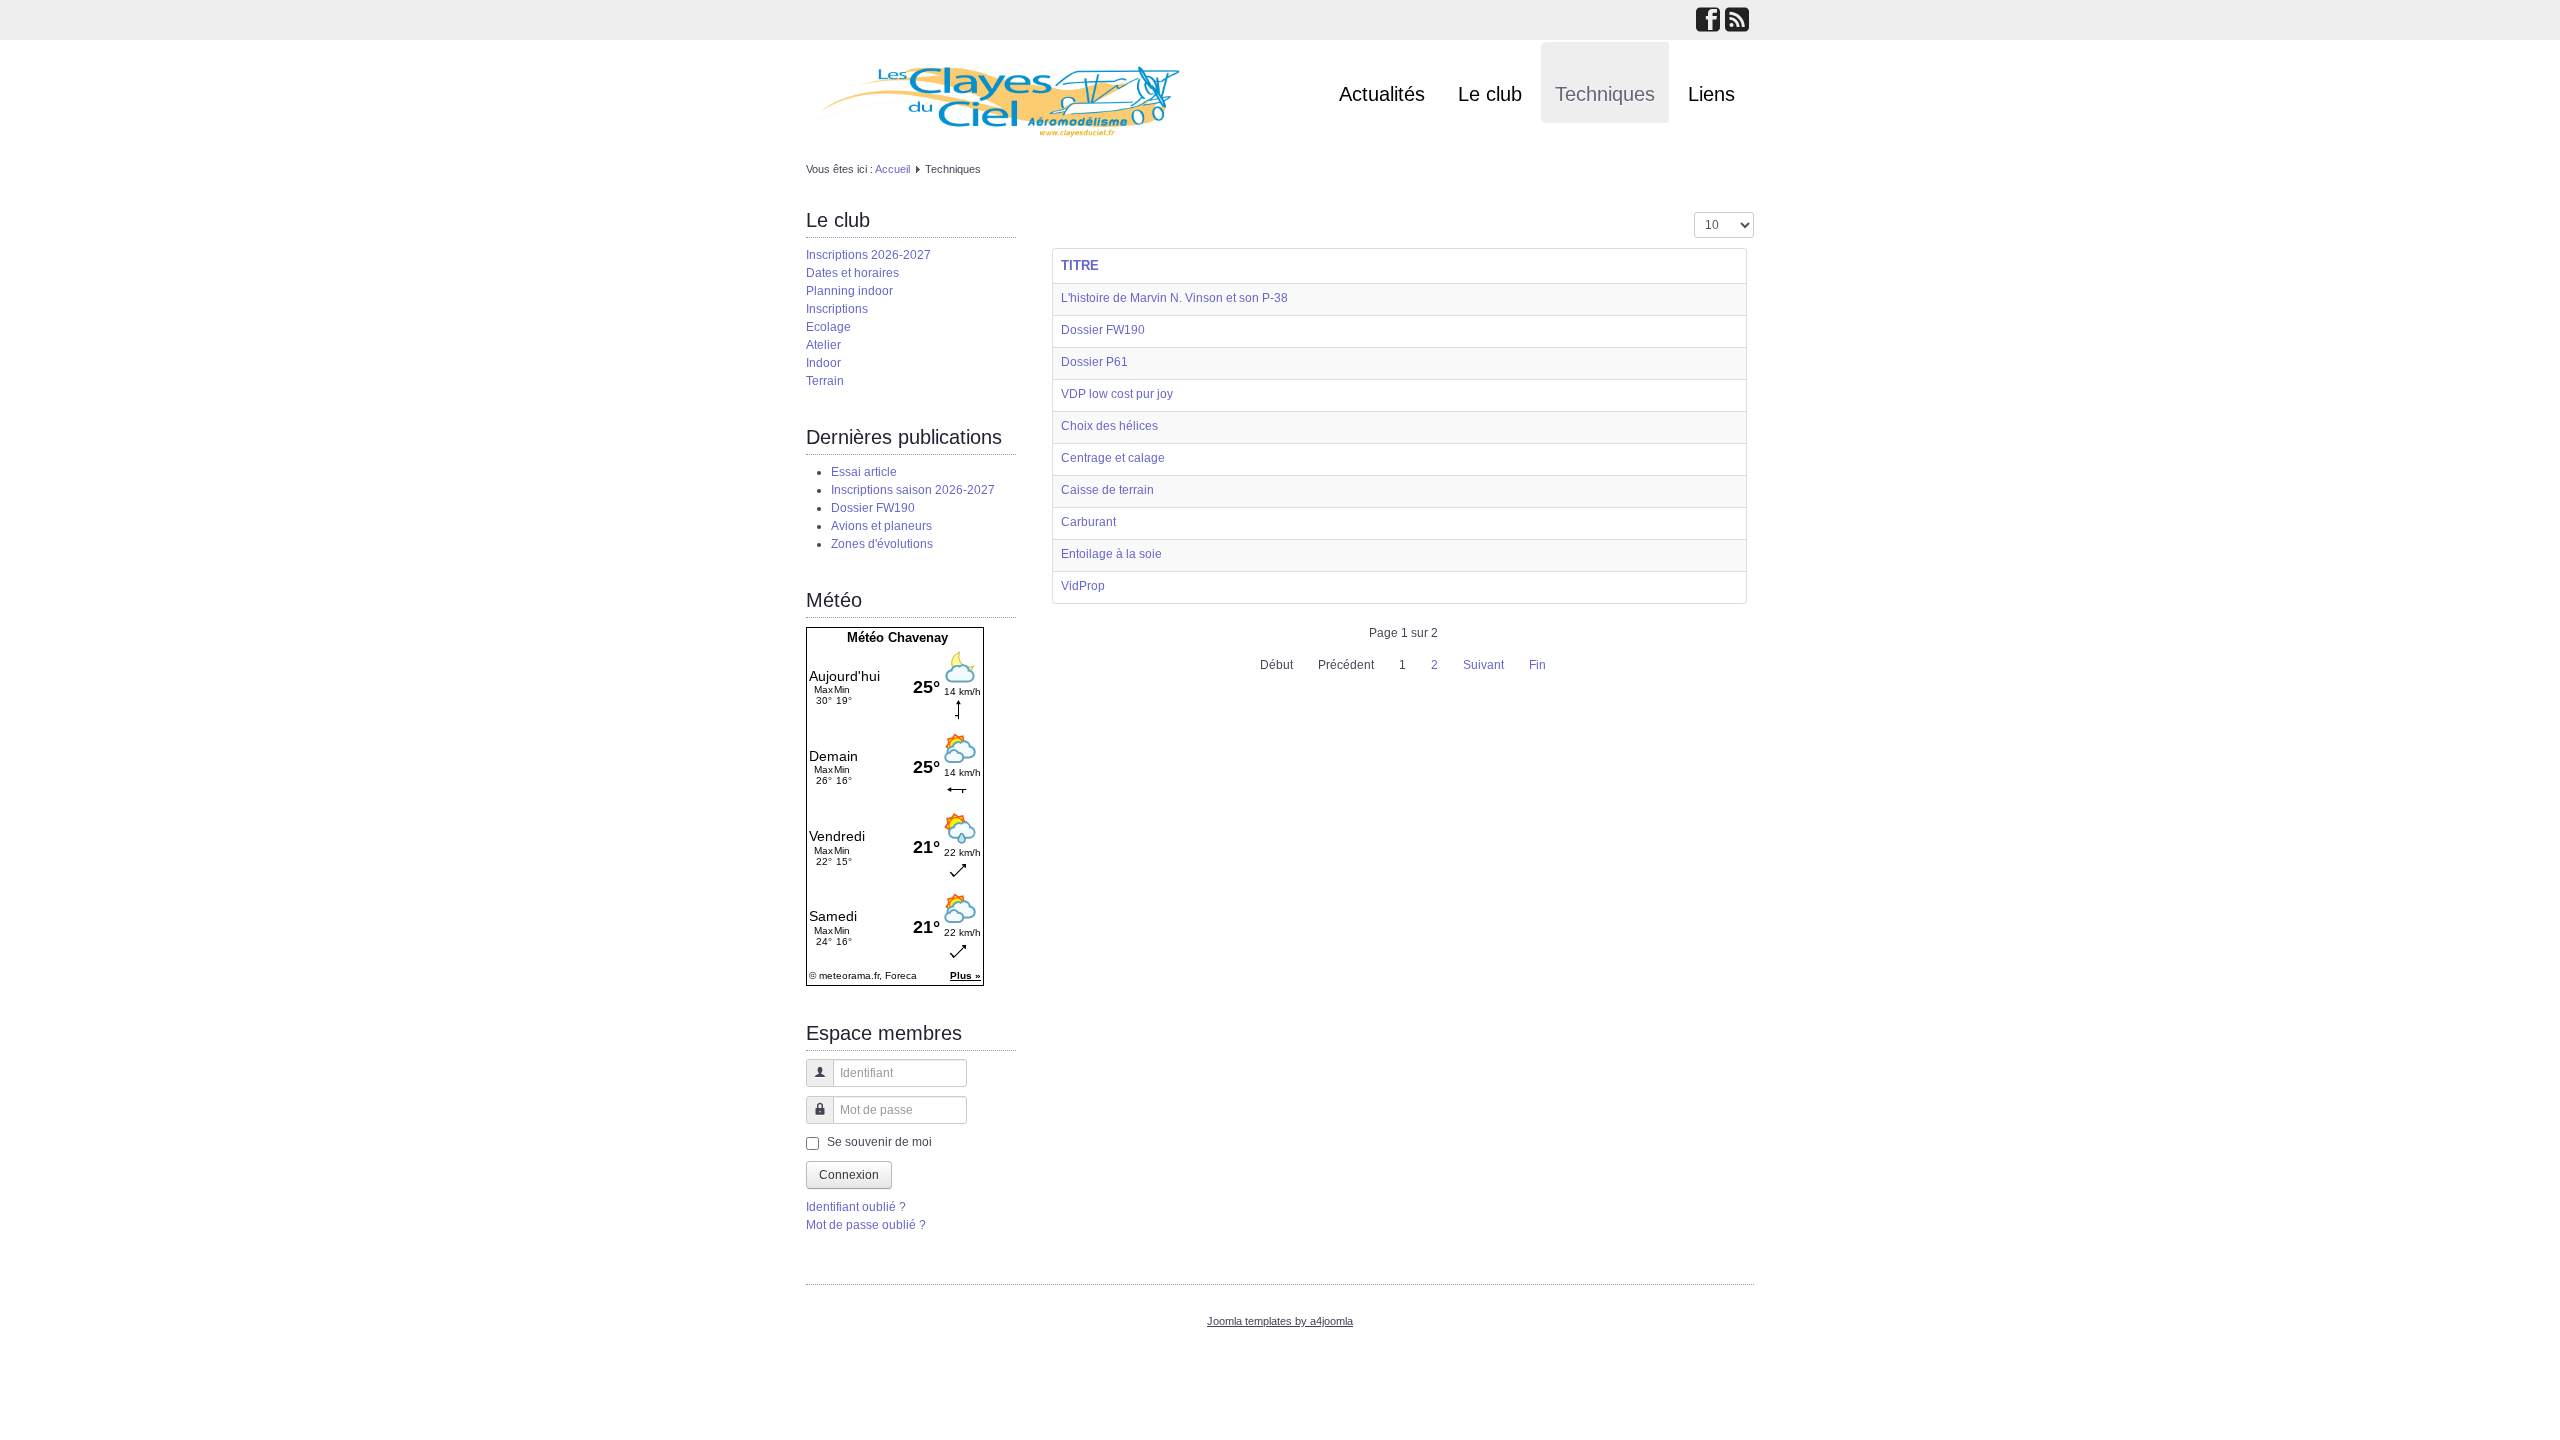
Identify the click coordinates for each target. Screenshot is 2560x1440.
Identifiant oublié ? (856, 1207)
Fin (1537, 665)
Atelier (823, 345)
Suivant (1483, 665)
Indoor (823, 363)
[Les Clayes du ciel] (993, 99)
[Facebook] (1708, 21)
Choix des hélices (1109, 426)
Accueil (892, 169)
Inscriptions (837, 309)
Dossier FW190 (1103, 330)
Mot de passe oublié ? (866, 1225)
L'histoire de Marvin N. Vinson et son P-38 (1174, 298)
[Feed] (1737, 21)
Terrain (825, 381)
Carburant (1088, 522)
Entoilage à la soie (1111, 554)
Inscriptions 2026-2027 (868, 255)
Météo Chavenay (897, 637)
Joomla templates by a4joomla (1280, 1321)
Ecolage (828, 327)
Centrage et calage (1113, 458)
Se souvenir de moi (879, 1142)
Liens (1711, 94)
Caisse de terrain (1107, 490)
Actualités (1382, 94)
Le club (1490, 94)
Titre (1080, 265)
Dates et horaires (852, 273)
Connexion (849, 1175)
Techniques (1605, 94)
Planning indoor (849, 291)
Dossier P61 (1094, 362)
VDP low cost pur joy (1117, 394)
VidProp (1083, 586)
